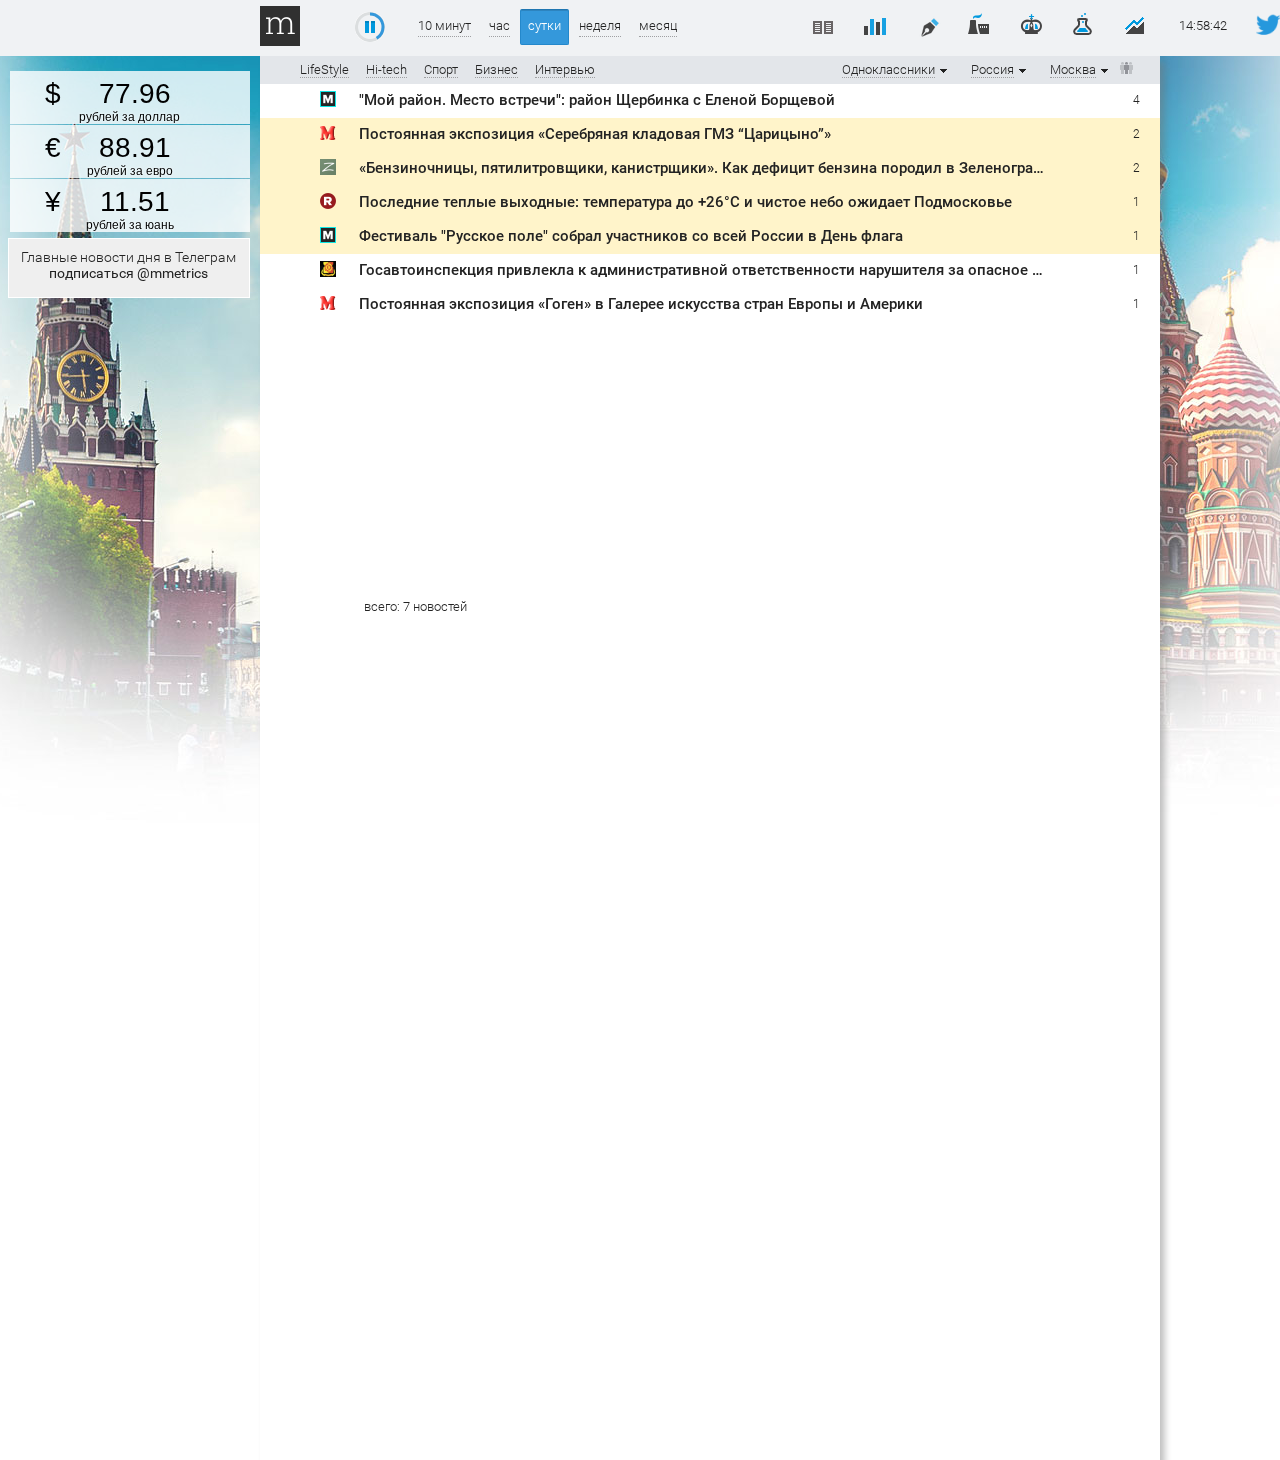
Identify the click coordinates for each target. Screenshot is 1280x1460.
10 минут (444, 25)
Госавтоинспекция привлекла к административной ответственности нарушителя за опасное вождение (732, 270)
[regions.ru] (328, 204)
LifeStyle (324, 69)
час (499, 25)
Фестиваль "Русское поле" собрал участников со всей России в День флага (631, 236)
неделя (600, 25)
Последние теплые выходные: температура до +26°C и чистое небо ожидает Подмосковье (685, 202)
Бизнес (496, 69)
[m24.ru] (328, 102)
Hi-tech (386, 69)
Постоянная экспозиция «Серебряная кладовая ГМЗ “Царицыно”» (595, 134)
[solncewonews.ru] (328, 272)
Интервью (565, 69)
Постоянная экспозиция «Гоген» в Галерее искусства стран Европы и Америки (641, 304)
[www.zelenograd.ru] (328, 170)
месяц (658, 25)
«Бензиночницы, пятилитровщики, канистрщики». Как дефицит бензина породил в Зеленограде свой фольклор (761, 168)
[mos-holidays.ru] (328, 136)
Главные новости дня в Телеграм (128, 265)
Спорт (441, 69)
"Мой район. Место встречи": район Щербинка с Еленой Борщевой (597, 100)
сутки (544, 25)
